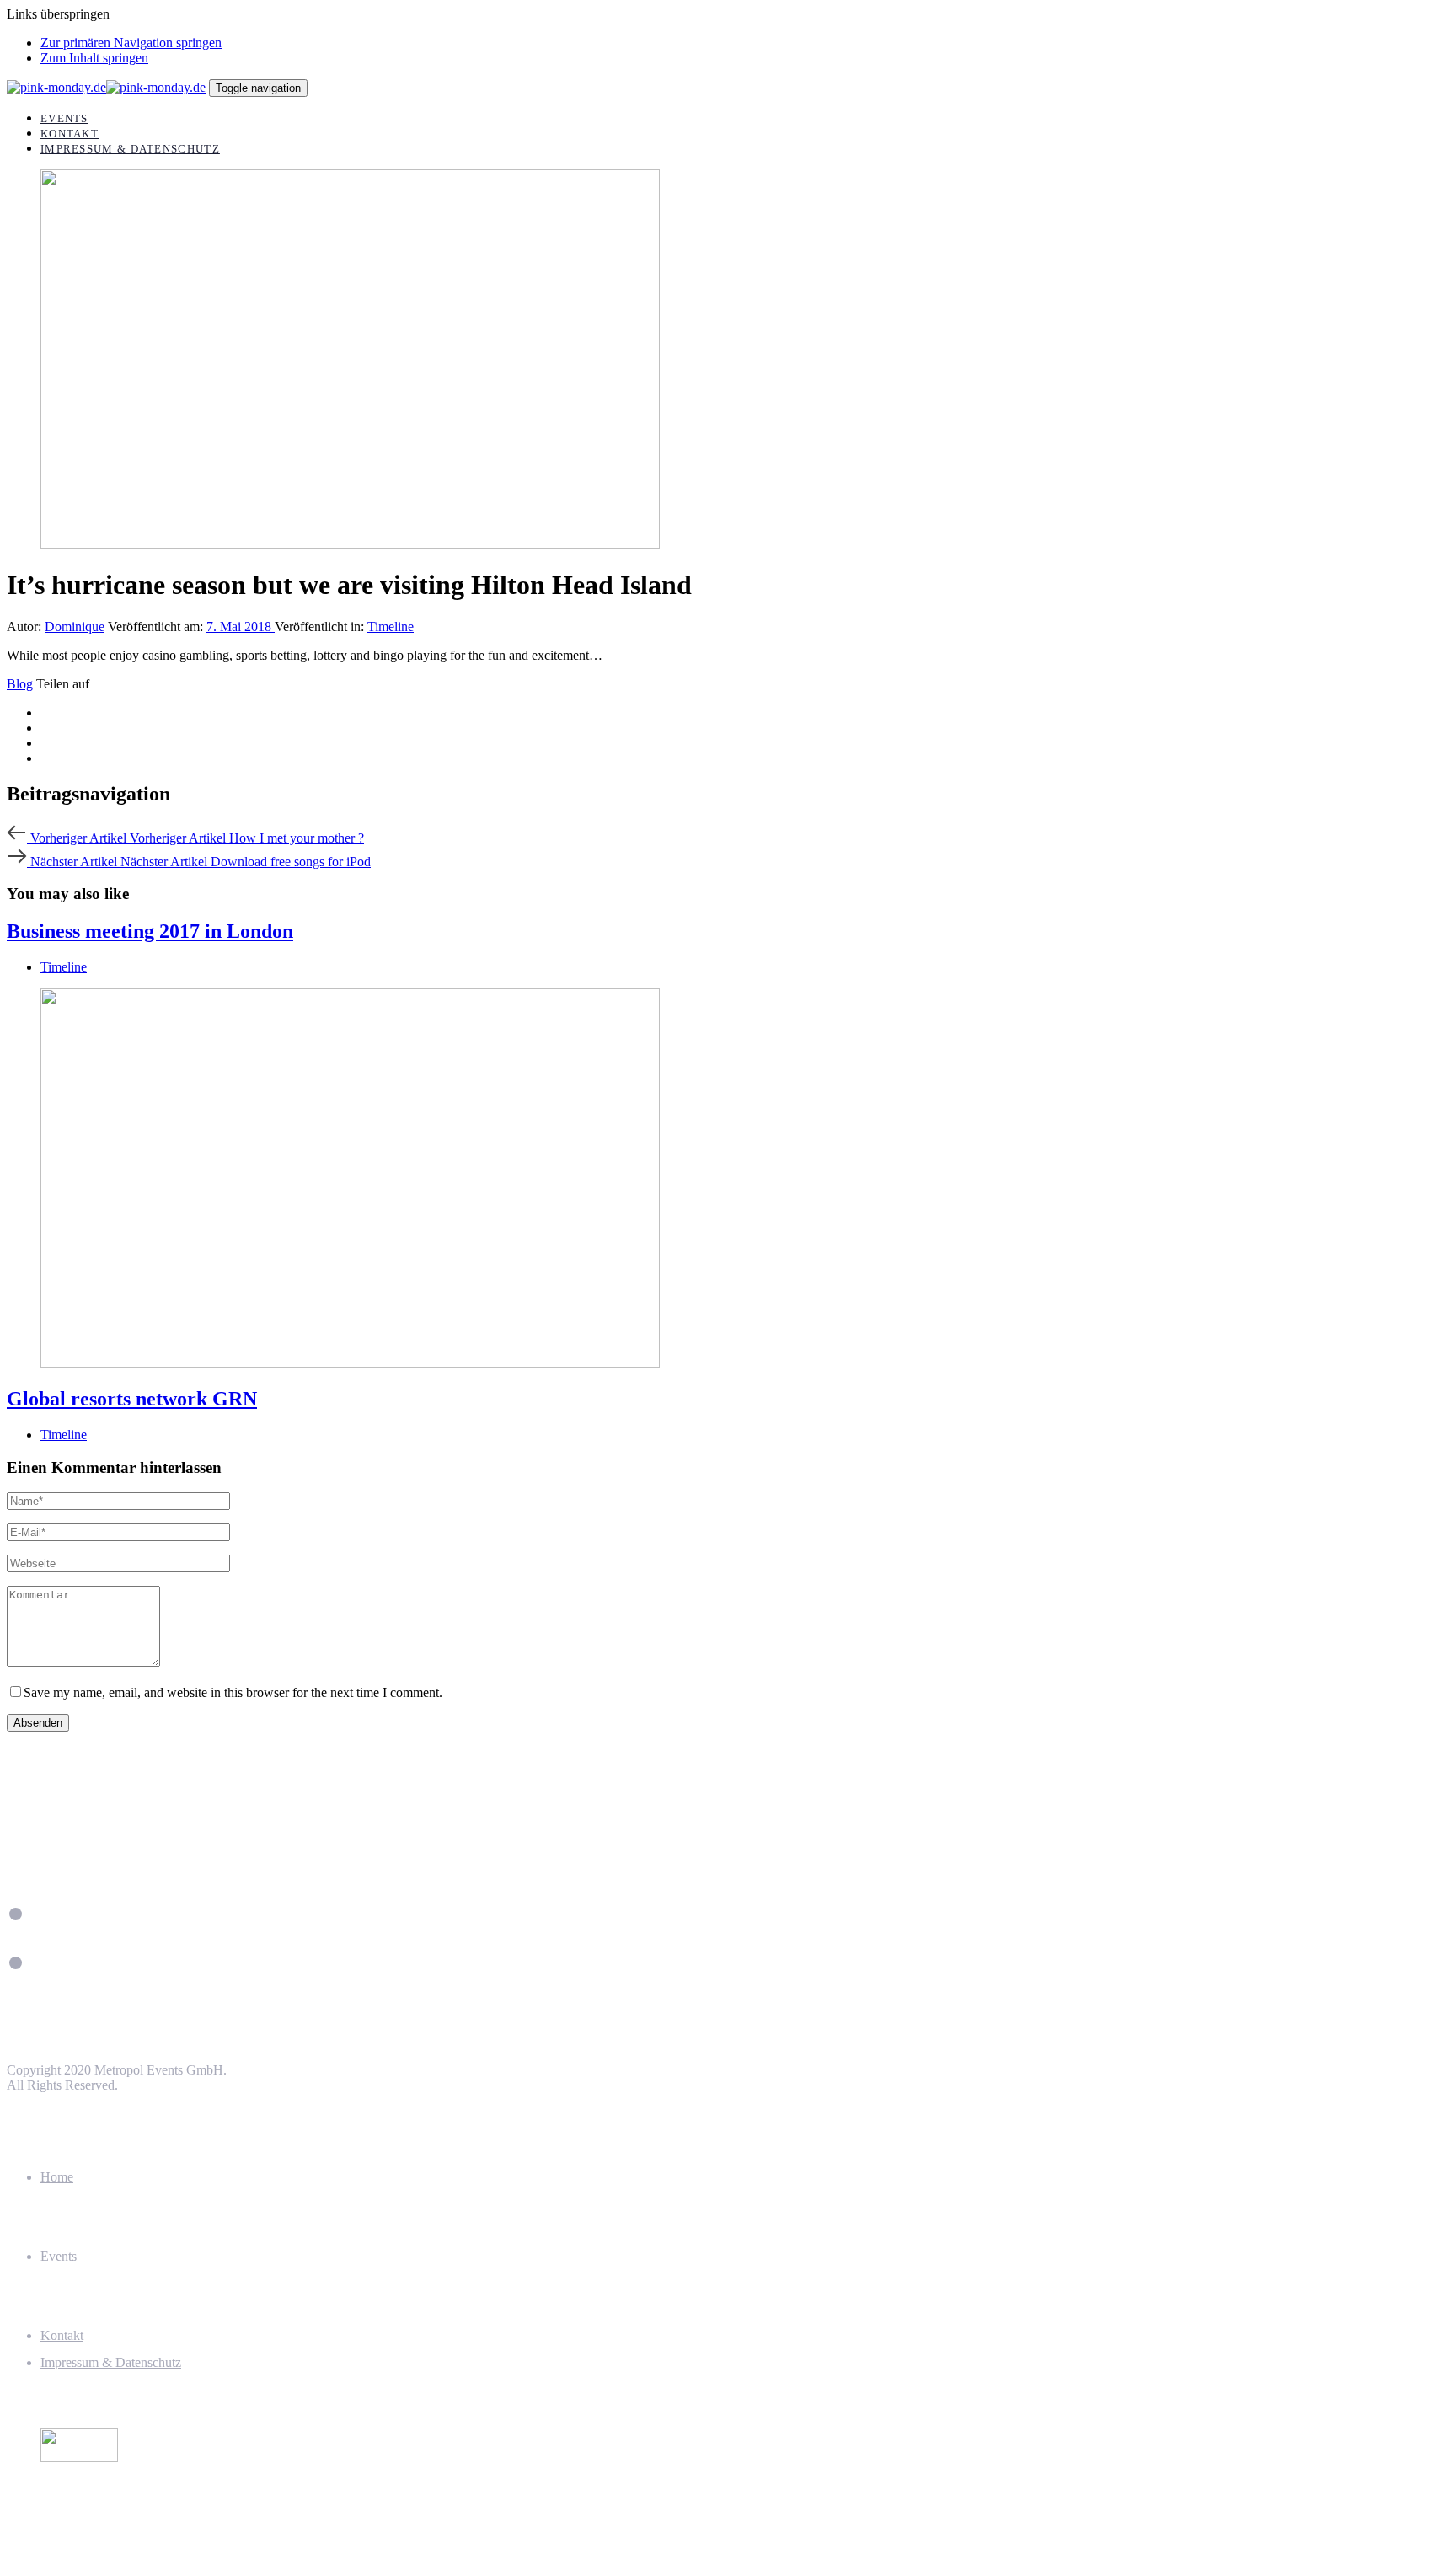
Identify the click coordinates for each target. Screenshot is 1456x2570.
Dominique (75, 626)
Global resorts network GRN (132, 1399)
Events (59, 2256)
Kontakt (62, 2335)
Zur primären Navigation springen (131, 43)
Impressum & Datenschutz (111, 2362)
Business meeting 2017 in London (150, 931)
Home (57, 2177)
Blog (20, 684)
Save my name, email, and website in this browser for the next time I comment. (233, 1692)
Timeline (391, 626)
